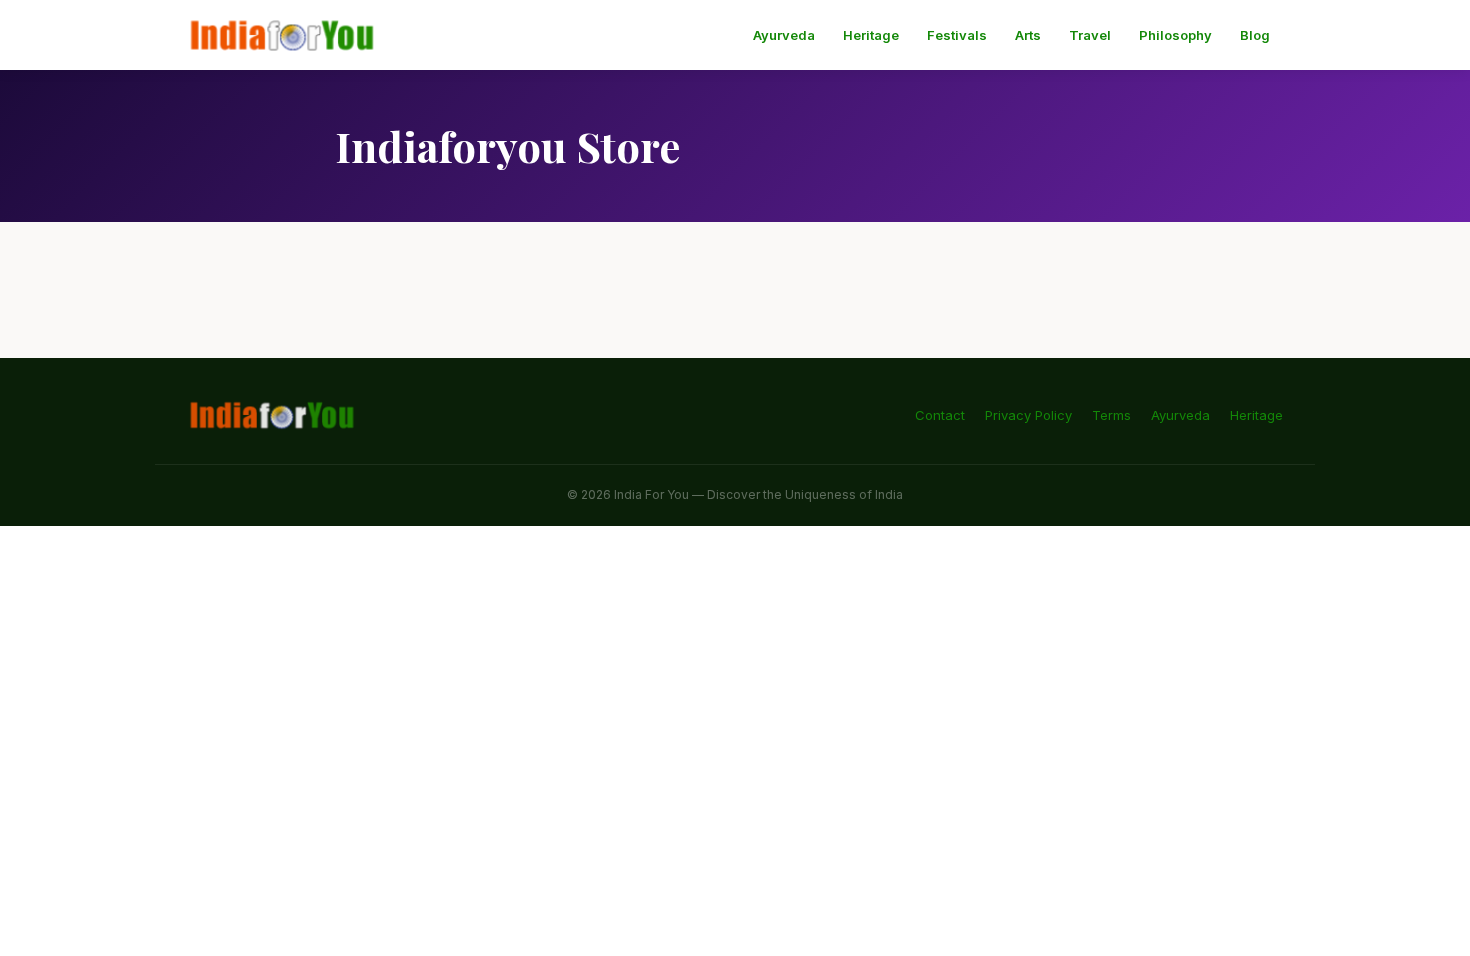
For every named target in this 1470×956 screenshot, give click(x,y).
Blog (1255, 35)
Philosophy (1175, 35)
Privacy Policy (1028, 415)
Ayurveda (784, 35)
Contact (940, 415)
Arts (1028, 35)
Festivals (957, 35)
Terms (1111, 415)
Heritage (871, 35)
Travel (1090, 35)
